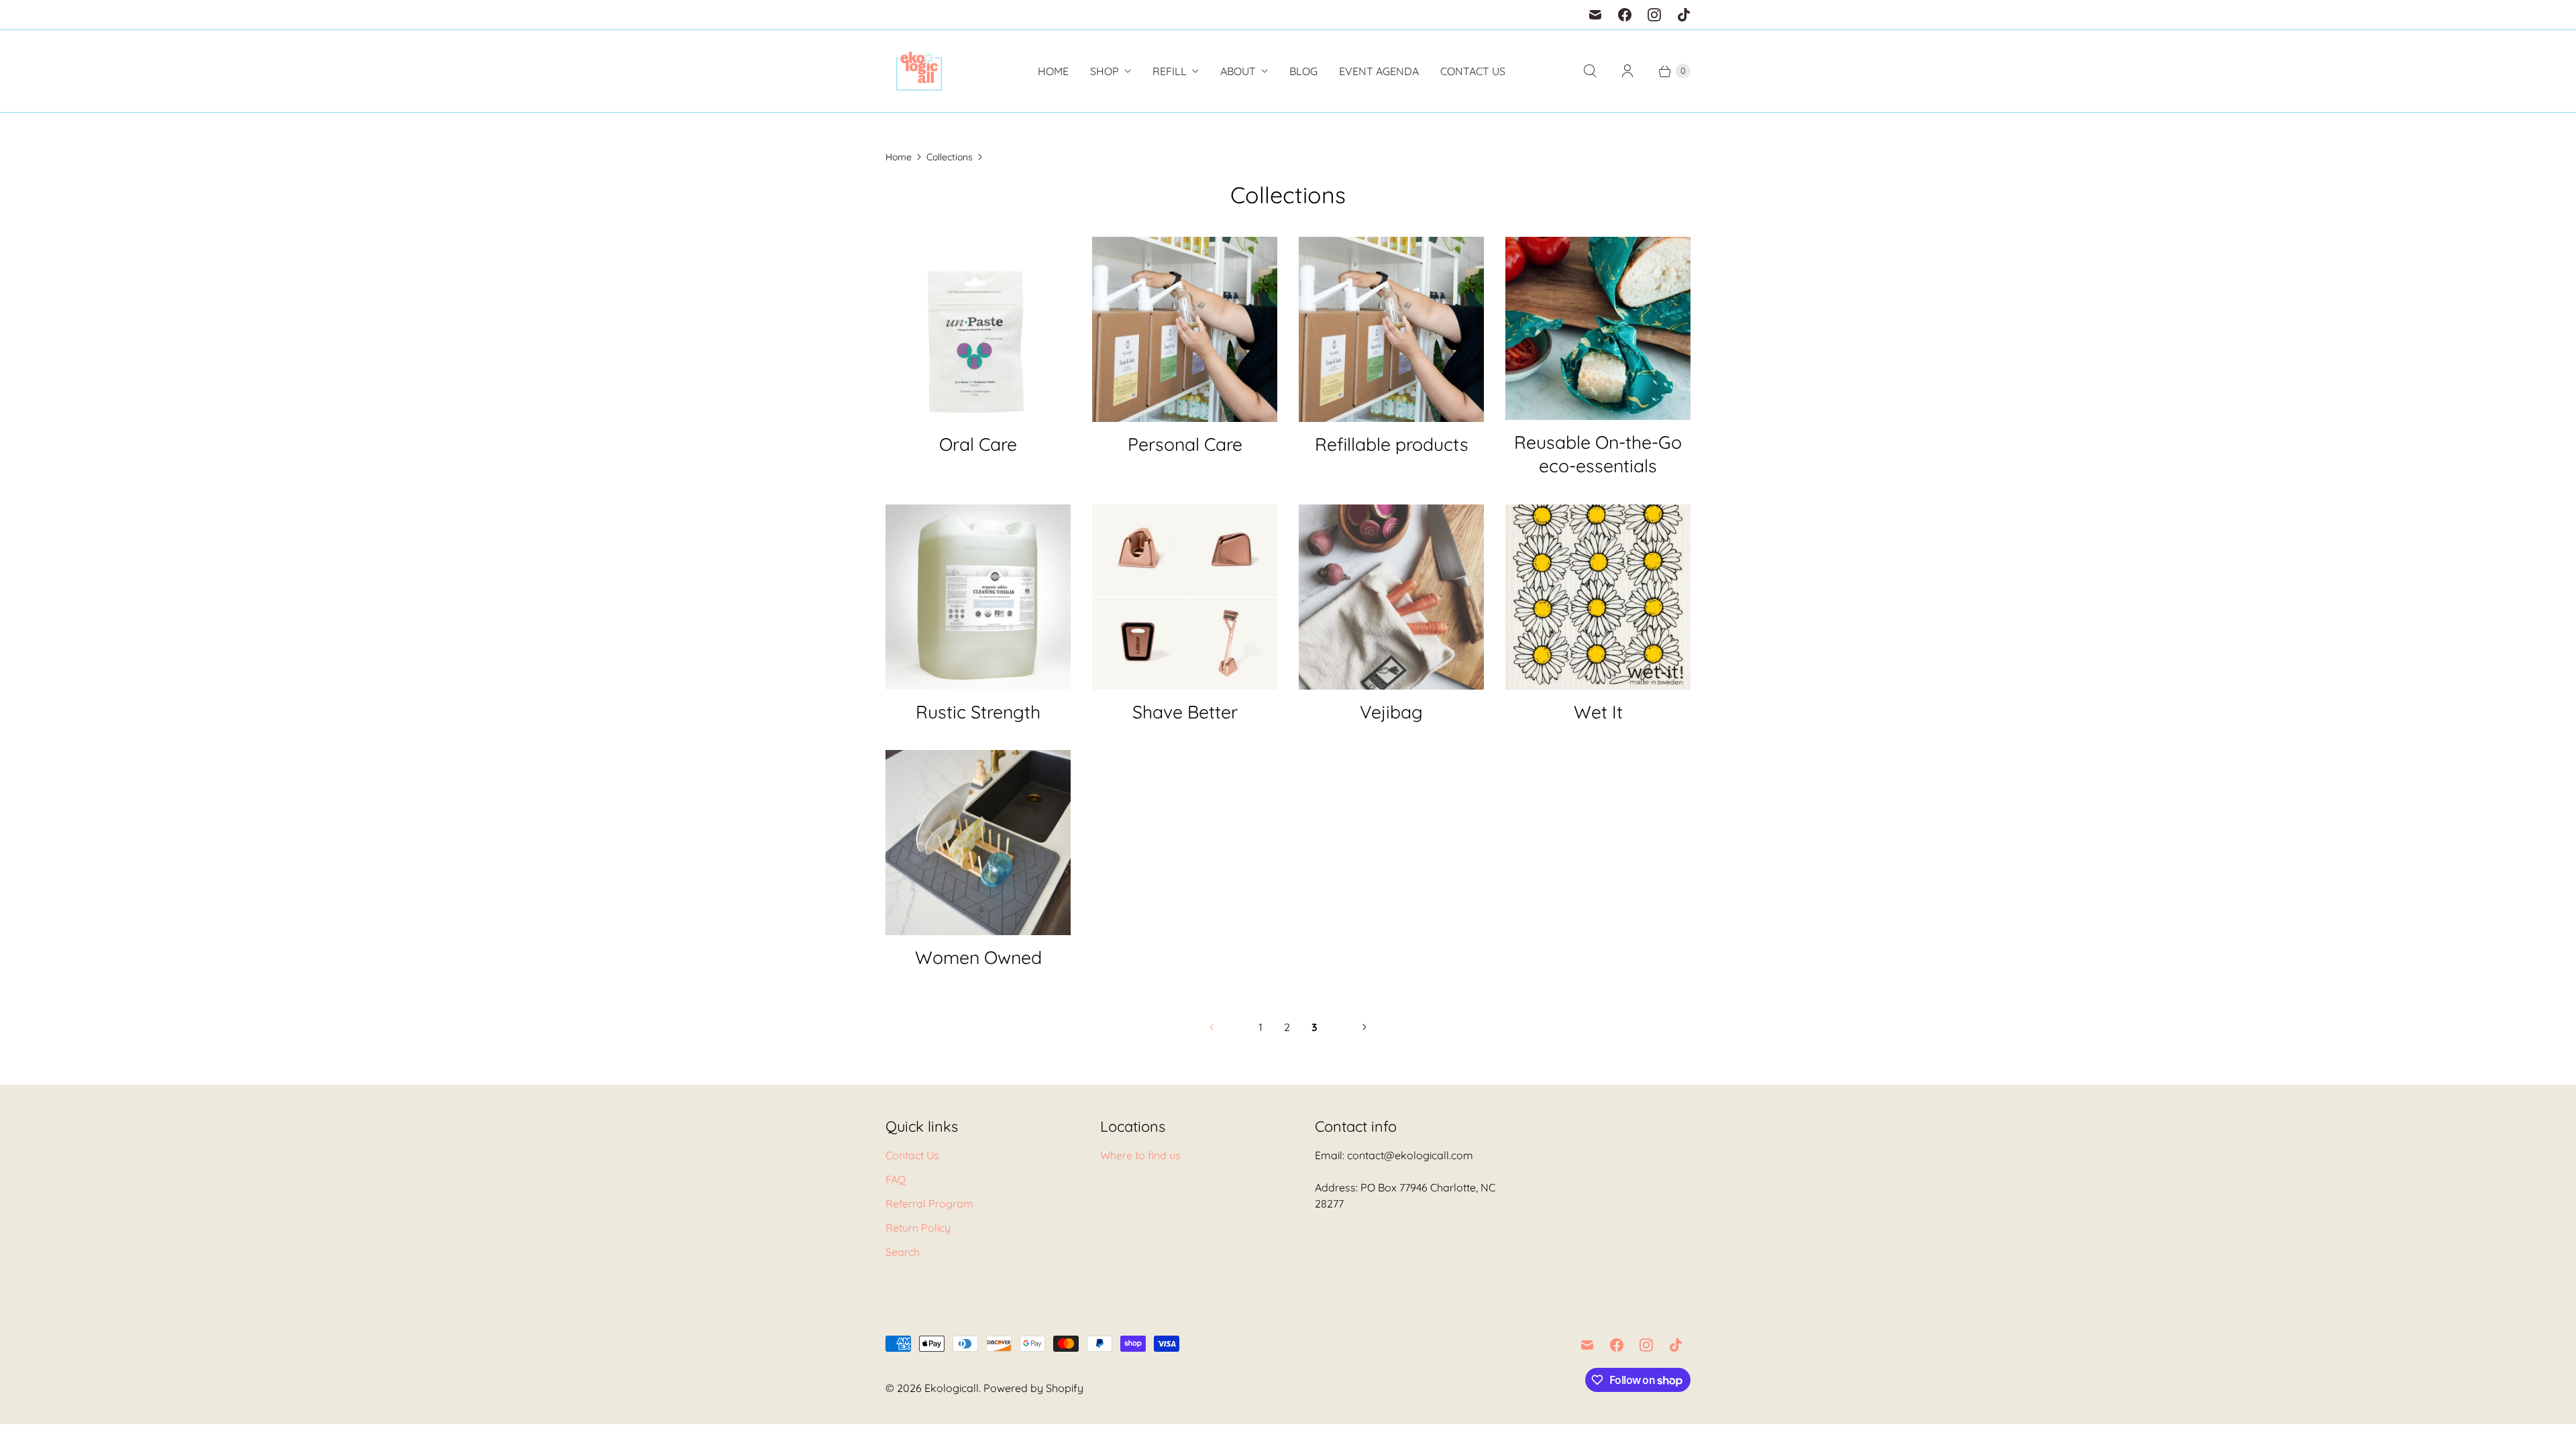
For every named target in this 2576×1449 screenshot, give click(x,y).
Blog (1303, 71)
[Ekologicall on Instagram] (1654, 15)
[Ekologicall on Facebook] (1625, 15)
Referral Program (929, 1203)
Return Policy (918, 1228)
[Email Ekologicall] (1595, 15)
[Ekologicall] (919, 71)
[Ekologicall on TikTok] (1684, 15)
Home (1053, 71)
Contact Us (1473, 71)
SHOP (1105, 71)
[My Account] (1627, 71)
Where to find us (1140, 1155)
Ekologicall (952, 1388)
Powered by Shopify (1033, 1388)
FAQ (896, 1179)
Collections (950, 157)
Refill (1170, 71)
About (1238, 71)
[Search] (1590, 71)
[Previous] (1212, 1027)
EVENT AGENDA (1379, 71)
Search (903, 1252)
